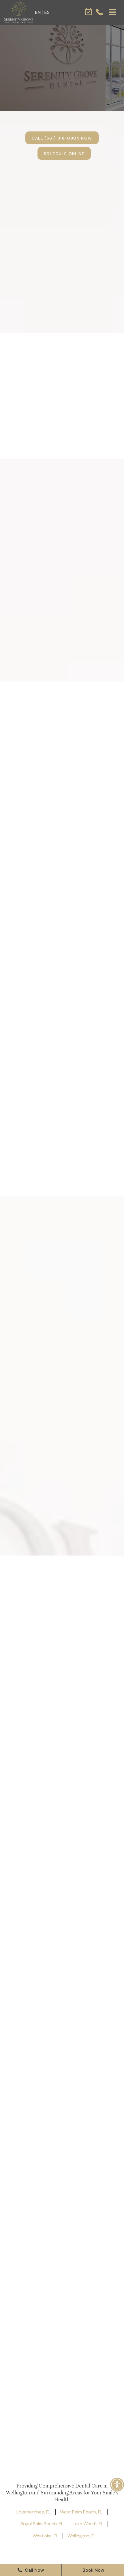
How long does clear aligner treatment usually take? (53, 1360)
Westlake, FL (45, 2536)
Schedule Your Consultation (64, 1598)
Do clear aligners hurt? (47, 1280)
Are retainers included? (48, 1339)
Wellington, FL (82, 2536)
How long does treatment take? (51, 1259)
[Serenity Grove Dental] (19, 12)
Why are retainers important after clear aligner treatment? (57, 1455)
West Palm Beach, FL (81, 2512)
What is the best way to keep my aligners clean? (56, 1432)
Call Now (34, 2570)
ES (47, 12)
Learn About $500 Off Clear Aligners (62, 1582)
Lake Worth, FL (88, 2524)
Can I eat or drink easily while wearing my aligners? (55, 1408)
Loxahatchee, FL (34, 2512)
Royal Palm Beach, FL (42, 2524)
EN (38, 12)
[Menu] (112, 12)
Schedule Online (64, 154)
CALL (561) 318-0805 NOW (62, 138)
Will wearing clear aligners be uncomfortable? (55, 1384)
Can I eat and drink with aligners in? (48, 1301)
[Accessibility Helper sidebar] (117, 2485)
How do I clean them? (46, 1321)
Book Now (93, 2570)
